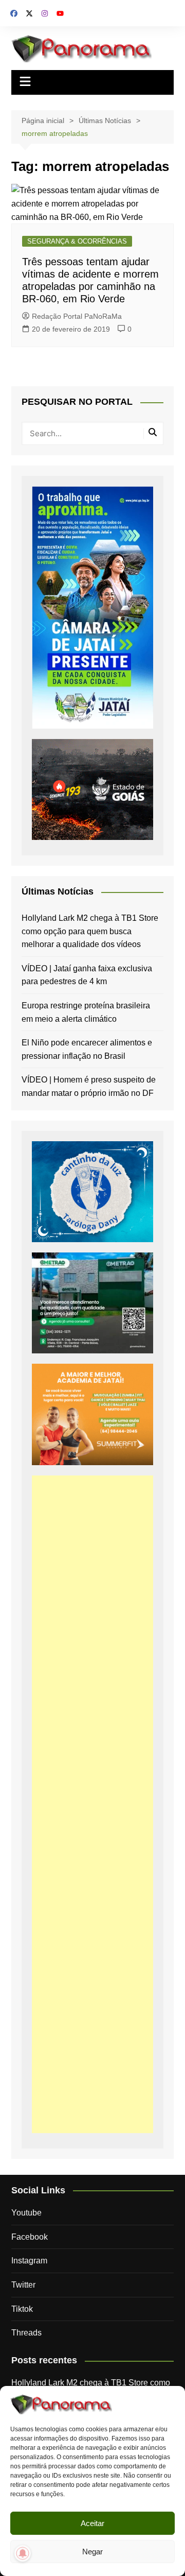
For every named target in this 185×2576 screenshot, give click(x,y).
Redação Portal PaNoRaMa (77, 316)
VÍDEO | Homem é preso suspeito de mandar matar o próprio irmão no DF (89, 1086)
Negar (92, 2552)
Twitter (23, 2285)
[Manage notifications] (23, 2553)
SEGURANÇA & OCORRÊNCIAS (77, 241)
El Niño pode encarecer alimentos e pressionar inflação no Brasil (87, 1049)
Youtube (26, 2213)
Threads (26, 2333)
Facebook (30, 2237)
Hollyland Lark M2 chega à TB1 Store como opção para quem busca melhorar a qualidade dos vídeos (90, 931)
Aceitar (92, 2523)
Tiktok (22, 2309)
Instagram (29, 2261)
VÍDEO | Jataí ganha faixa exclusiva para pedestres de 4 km (87, 975)
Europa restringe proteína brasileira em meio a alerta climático (86, 1012)
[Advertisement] (92, 1804)
